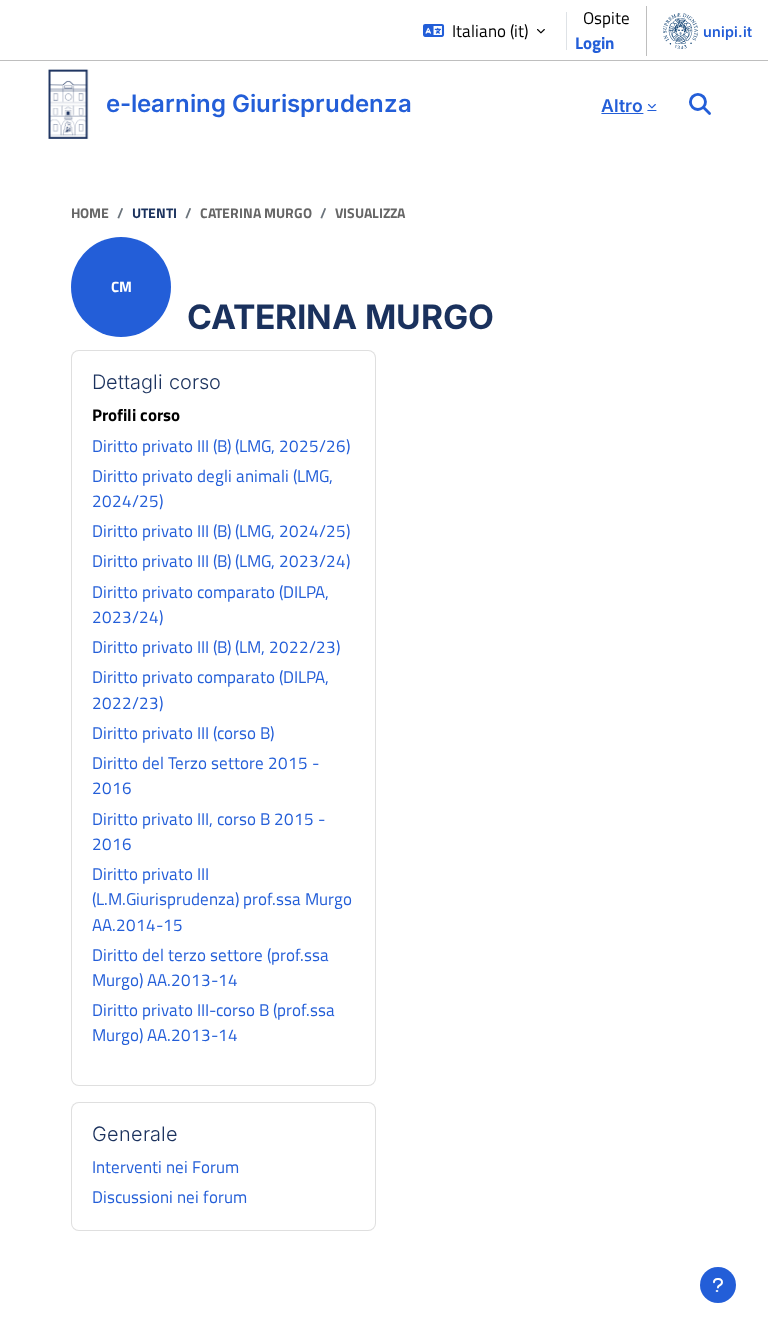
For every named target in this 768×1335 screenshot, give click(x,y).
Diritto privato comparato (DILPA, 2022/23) (210, 689)
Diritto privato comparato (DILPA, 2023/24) (210, 604)
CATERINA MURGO (256, 213)
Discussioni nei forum (169, 1197)
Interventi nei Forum (165, 1167)
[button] (484, 31)
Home (90, 213)
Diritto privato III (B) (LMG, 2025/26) (221, 446)
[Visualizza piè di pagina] (718, 1285)
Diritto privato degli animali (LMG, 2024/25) (212, 488)
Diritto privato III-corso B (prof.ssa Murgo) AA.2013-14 (213, 1022)
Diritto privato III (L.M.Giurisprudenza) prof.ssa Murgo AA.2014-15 (222, 899)
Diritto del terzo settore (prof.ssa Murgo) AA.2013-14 (210, 967)
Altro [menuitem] (622, 105)
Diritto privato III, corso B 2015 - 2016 (208, 831)
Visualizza (370, 213)
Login (594, 43)
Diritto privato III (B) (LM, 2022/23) (216, 647)
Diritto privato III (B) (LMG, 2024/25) (221, 531)
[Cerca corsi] (700, 105)
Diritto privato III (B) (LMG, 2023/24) (221, 561)
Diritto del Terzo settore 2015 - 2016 (205, 775)
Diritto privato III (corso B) (183, 733)
